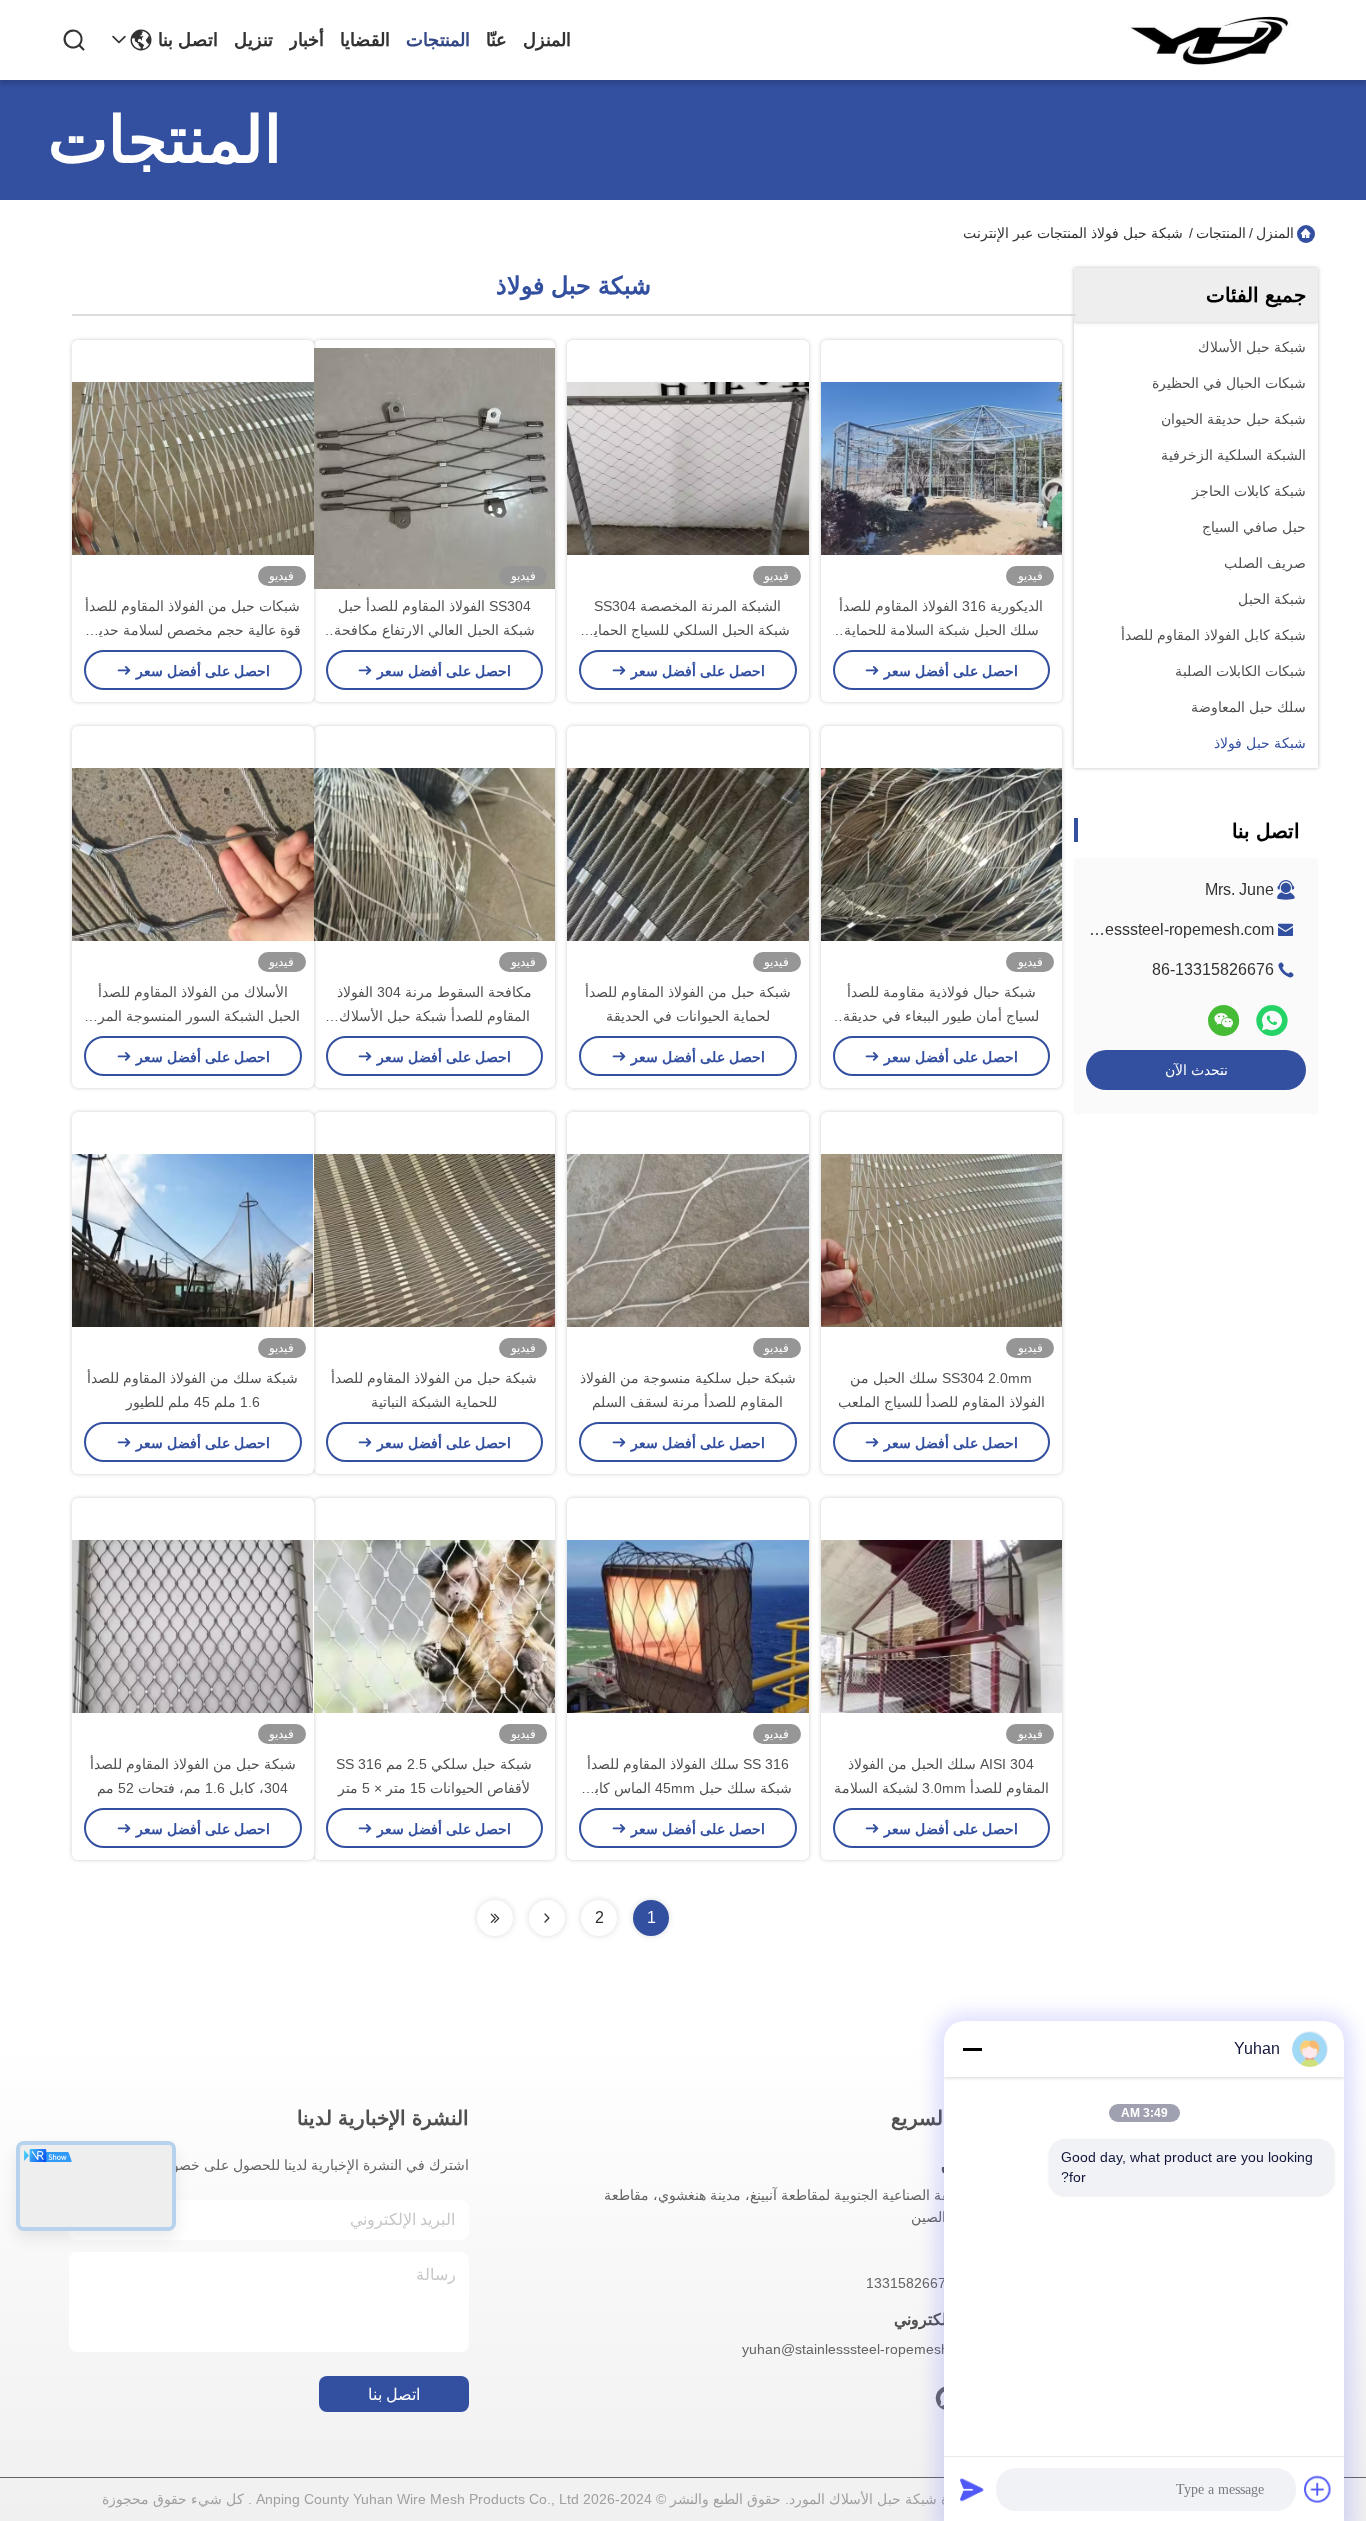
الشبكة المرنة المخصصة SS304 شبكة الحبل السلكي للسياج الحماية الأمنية (688, 630)
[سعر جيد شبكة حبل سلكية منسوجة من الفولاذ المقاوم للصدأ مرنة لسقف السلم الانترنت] (688, 1239)
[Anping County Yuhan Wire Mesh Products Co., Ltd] (1208, 40)
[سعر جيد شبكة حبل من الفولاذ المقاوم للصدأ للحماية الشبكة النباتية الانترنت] (435, 1239)
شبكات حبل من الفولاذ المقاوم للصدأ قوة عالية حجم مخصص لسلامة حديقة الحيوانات (192, 630)
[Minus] (972, 2049)
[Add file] (1318, 2489)
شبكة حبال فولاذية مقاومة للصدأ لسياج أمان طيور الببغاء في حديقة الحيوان (941, 1016)
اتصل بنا (188, 40)
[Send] (972, 2489)
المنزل (547, 40)
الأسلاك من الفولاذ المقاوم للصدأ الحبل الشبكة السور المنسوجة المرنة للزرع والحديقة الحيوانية (193, 1016)
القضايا (365, 40)
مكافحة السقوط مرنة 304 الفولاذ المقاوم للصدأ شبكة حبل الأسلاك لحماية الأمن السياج (434, 1016)
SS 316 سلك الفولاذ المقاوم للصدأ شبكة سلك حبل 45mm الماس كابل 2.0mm (688, 1788)
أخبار (306, 40)
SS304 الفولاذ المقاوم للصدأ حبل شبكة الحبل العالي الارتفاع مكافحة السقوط (434, 630)
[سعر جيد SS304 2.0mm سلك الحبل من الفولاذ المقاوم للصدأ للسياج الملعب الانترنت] (942, 1239)
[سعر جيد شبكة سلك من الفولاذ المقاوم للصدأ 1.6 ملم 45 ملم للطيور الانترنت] (193, 1239)
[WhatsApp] (1272, 1020)
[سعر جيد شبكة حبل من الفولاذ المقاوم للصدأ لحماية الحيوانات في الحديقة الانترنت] (688, 853)
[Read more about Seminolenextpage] (547, 1918)
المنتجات (438, 40)
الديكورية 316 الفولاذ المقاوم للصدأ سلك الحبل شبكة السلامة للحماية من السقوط (941, 630)
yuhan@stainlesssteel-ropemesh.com (1140, 929)
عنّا (496, 40)
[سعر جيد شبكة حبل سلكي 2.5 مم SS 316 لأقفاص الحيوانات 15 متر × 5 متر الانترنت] (435, 1625)
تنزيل (253, 40)
